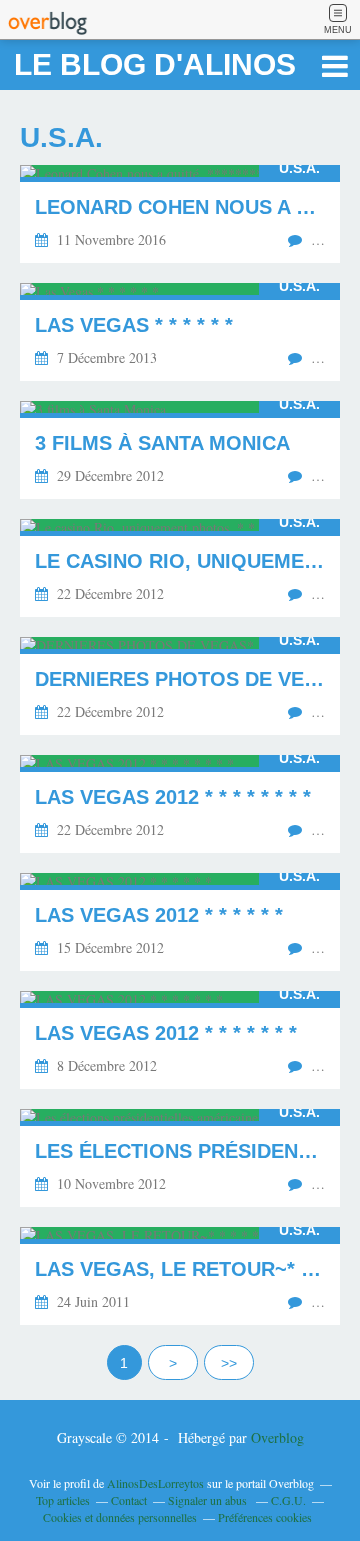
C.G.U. (288, 1500)
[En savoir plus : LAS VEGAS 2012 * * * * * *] (180, 922)
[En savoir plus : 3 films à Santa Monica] (180, 450)
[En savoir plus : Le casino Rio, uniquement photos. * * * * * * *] (180, 568)
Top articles (63, 1500)
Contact (129, 1500)
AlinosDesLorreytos (155, 1483)
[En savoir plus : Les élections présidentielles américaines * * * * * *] (180, 1158)
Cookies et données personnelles (120, 1517)
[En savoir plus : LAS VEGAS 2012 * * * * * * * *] (180, 804)
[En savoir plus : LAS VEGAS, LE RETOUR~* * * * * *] (180, 1276)
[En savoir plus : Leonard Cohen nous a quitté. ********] (180, 214)
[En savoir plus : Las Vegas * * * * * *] (180, 332)
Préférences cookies (265, 1517)
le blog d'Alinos (155, 64)
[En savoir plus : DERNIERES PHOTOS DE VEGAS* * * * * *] (180, 686)
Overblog (277, 1437)
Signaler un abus (209, 1500)
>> (229, 1363)
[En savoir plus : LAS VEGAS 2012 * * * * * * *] (180, 1040)
